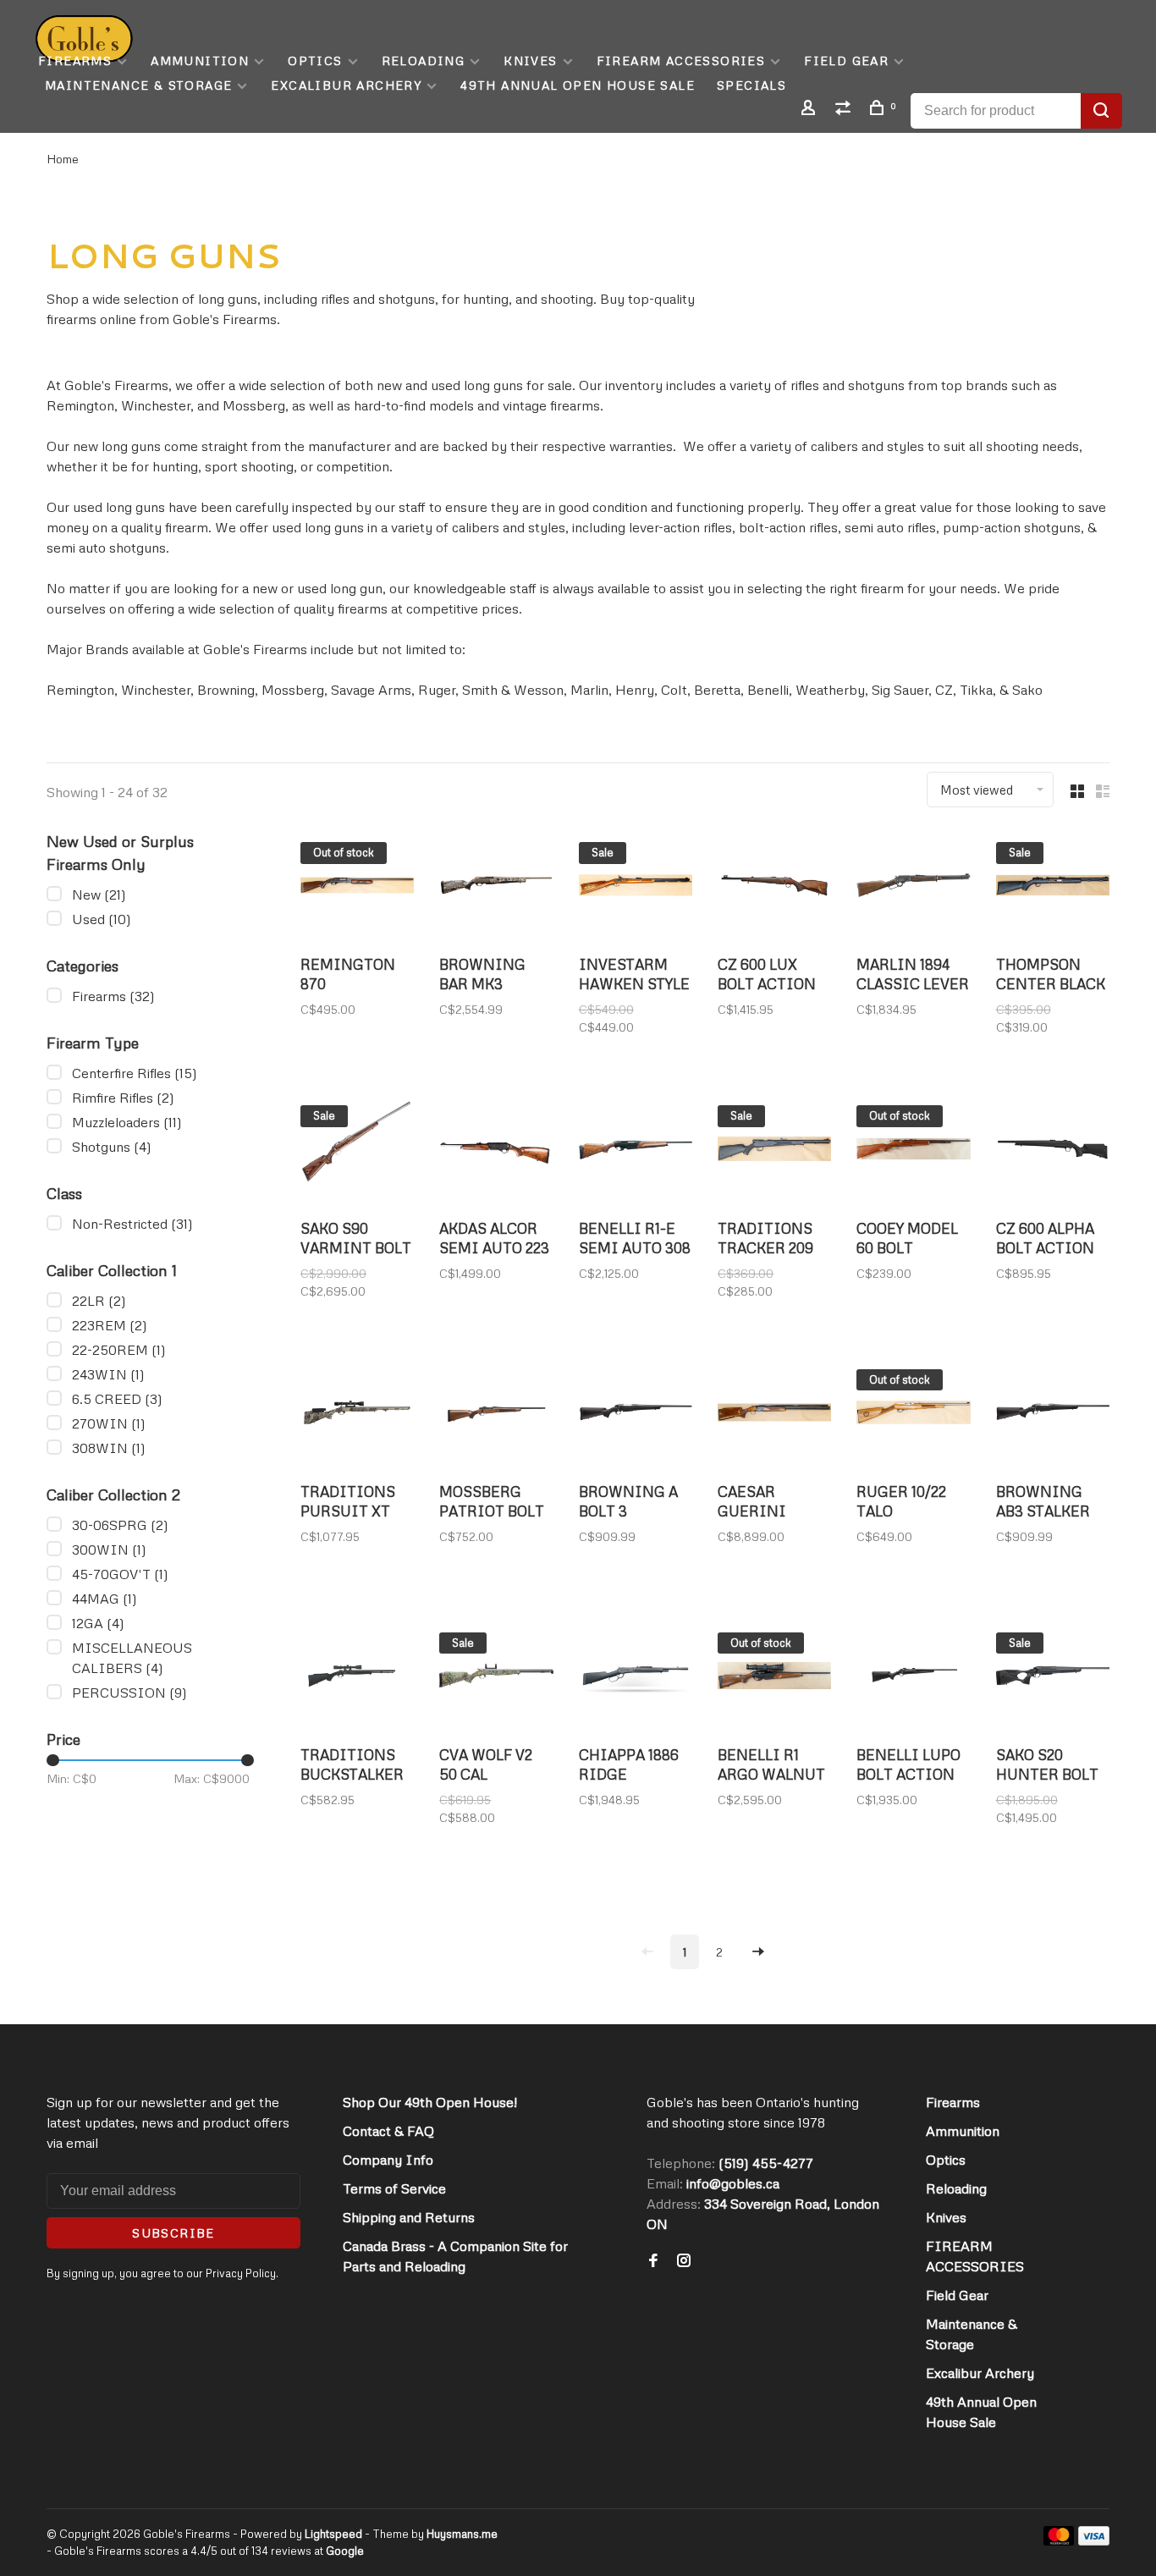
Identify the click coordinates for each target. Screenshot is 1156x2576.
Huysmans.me (462, 2534)
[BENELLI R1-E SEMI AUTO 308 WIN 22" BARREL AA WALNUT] (636, 1151)
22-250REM (119, 1350)
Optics (315, 61)
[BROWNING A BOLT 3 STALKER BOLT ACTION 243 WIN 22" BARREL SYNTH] (636, 1415)
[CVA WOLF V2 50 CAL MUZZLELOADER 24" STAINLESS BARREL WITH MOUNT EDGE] (496, 1678)
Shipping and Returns (409, 2217)
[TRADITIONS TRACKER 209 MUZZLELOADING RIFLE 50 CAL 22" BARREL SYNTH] (774, 1151)
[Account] (811, 110)
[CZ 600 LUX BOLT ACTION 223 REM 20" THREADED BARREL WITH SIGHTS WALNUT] (774, 888)
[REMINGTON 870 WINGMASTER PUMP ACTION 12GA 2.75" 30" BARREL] (357, 888)
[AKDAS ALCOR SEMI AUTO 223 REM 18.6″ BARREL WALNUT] (496, 1151)
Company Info (388, 2160)
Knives (530, 61)
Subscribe (173, 2233)
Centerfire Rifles (135, 1073)
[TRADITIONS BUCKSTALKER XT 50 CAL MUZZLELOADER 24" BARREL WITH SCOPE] (357, 1678)
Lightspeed (333, 2534)
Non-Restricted (132, 1224)
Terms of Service (394, 2188)
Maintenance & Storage (138, 85)
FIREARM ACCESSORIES (681, 61)
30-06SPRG (120, 1525)
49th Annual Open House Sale (578, 85)
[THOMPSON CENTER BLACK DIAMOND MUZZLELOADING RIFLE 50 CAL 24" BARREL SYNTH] (1053, 888)
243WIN (108, 1374)
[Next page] (758, 1952)
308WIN (109, 1448)
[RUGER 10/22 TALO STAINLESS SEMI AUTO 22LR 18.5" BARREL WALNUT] (913, 1415)
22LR (99, 1301)
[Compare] (845, 110)
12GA (98, 1623)
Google (345, 2551)
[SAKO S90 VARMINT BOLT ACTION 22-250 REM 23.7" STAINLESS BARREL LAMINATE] (357, 1151)
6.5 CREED (117, 1399)
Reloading (424, 61)
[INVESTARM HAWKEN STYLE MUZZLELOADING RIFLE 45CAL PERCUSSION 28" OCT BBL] (636, 888)
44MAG (105, 1599)
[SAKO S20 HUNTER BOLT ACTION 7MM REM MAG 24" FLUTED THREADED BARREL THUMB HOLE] (1053, 1678)
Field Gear (846, 61)
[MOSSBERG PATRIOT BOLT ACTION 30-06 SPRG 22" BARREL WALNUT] (496, 1415)
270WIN (109, 1423)
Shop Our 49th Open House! (430, 2102)
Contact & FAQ (388, 2131)
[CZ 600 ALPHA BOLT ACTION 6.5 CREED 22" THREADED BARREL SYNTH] (1053, 1151)
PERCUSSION (129, 1693)
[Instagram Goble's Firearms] (684, 2261)
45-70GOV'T (120, 1574)
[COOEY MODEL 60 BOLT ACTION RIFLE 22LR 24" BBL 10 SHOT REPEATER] (913, 1151)
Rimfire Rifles (123, 1098)
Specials (751, 85)
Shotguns (112, 1147)
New (99, 894)
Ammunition (200, 61)
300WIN (109, 1549)
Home (63, 159)
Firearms (75, 61)
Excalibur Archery (346, 85)
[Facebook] (653, 2261)
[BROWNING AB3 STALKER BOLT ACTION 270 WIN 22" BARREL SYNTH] (1053, 1415)
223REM (110, 1325)
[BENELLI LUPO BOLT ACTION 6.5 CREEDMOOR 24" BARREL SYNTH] (913, 1678)
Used (102, 919)
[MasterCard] (1059, 2540)
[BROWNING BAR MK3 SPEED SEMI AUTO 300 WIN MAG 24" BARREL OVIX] (496, 888)
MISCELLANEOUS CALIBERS (132, 1658)
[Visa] (1094, 2540)
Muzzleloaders (127, 1122)
